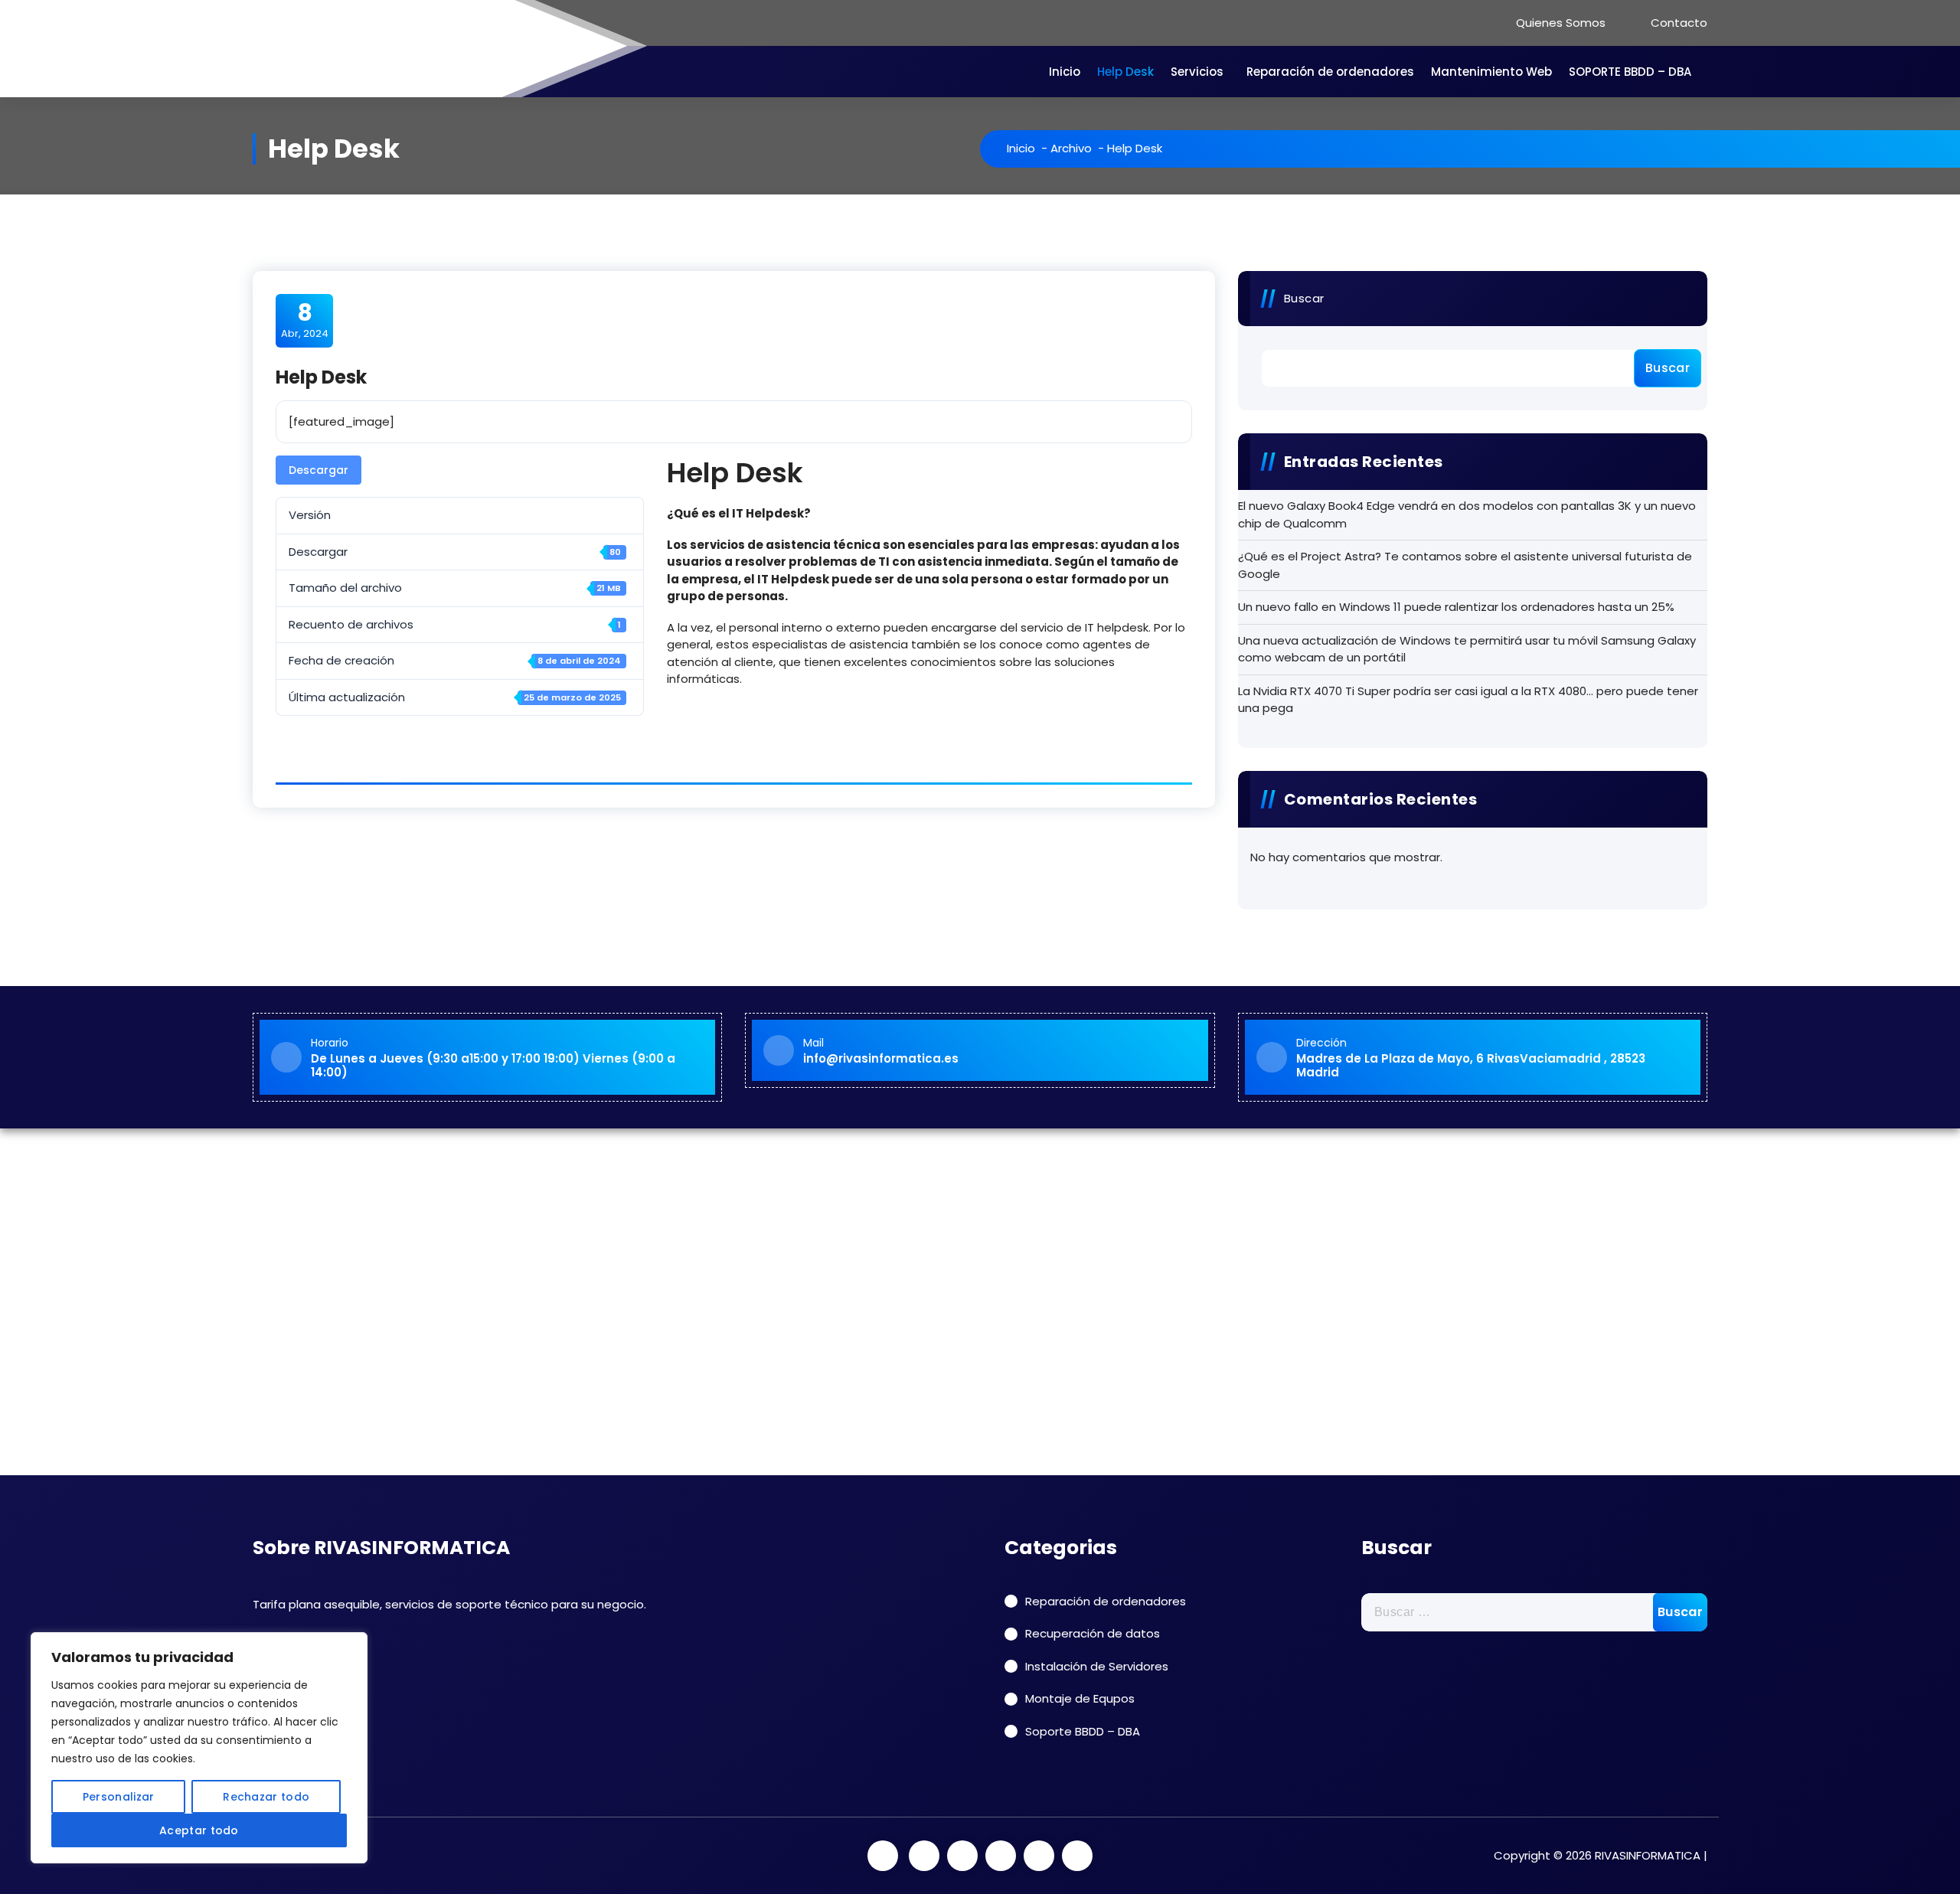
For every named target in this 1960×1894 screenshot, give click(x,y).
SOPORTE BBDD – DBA (1630, 72)
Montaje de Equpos (1080, 1698)
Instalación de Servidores (1097, 1666)
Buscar (1304, 298)
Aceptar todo (199, 1830)
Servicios (1197, 72)
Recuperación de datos (1093, 1633)
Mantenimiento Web (1491, 72)
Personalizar (119, 1797)
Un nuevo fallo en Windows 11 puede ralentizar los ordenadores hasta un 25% (1456, 607)
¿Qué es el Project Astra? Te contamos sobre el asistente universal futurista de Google (1465, 565)
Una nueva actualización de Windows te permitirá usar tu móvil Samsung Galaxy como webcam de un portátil (1467, 649)
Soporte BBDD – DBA (1083, 1731)
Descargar (318, 470)
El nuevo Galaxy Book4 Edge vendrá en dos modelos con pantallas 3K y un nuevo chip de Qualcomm (1467, 514)
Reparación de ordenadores (1330, 72)
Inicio (1065, 72)
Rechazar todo (266, 1797)
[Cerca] (351, 1645)
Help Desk (1125, 72)
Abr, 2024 (305, 320)
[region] (199, 1748)
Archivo (1071, 148)
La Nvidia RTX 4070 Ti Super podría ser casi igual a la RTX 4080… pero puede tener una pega (1468, 700)
